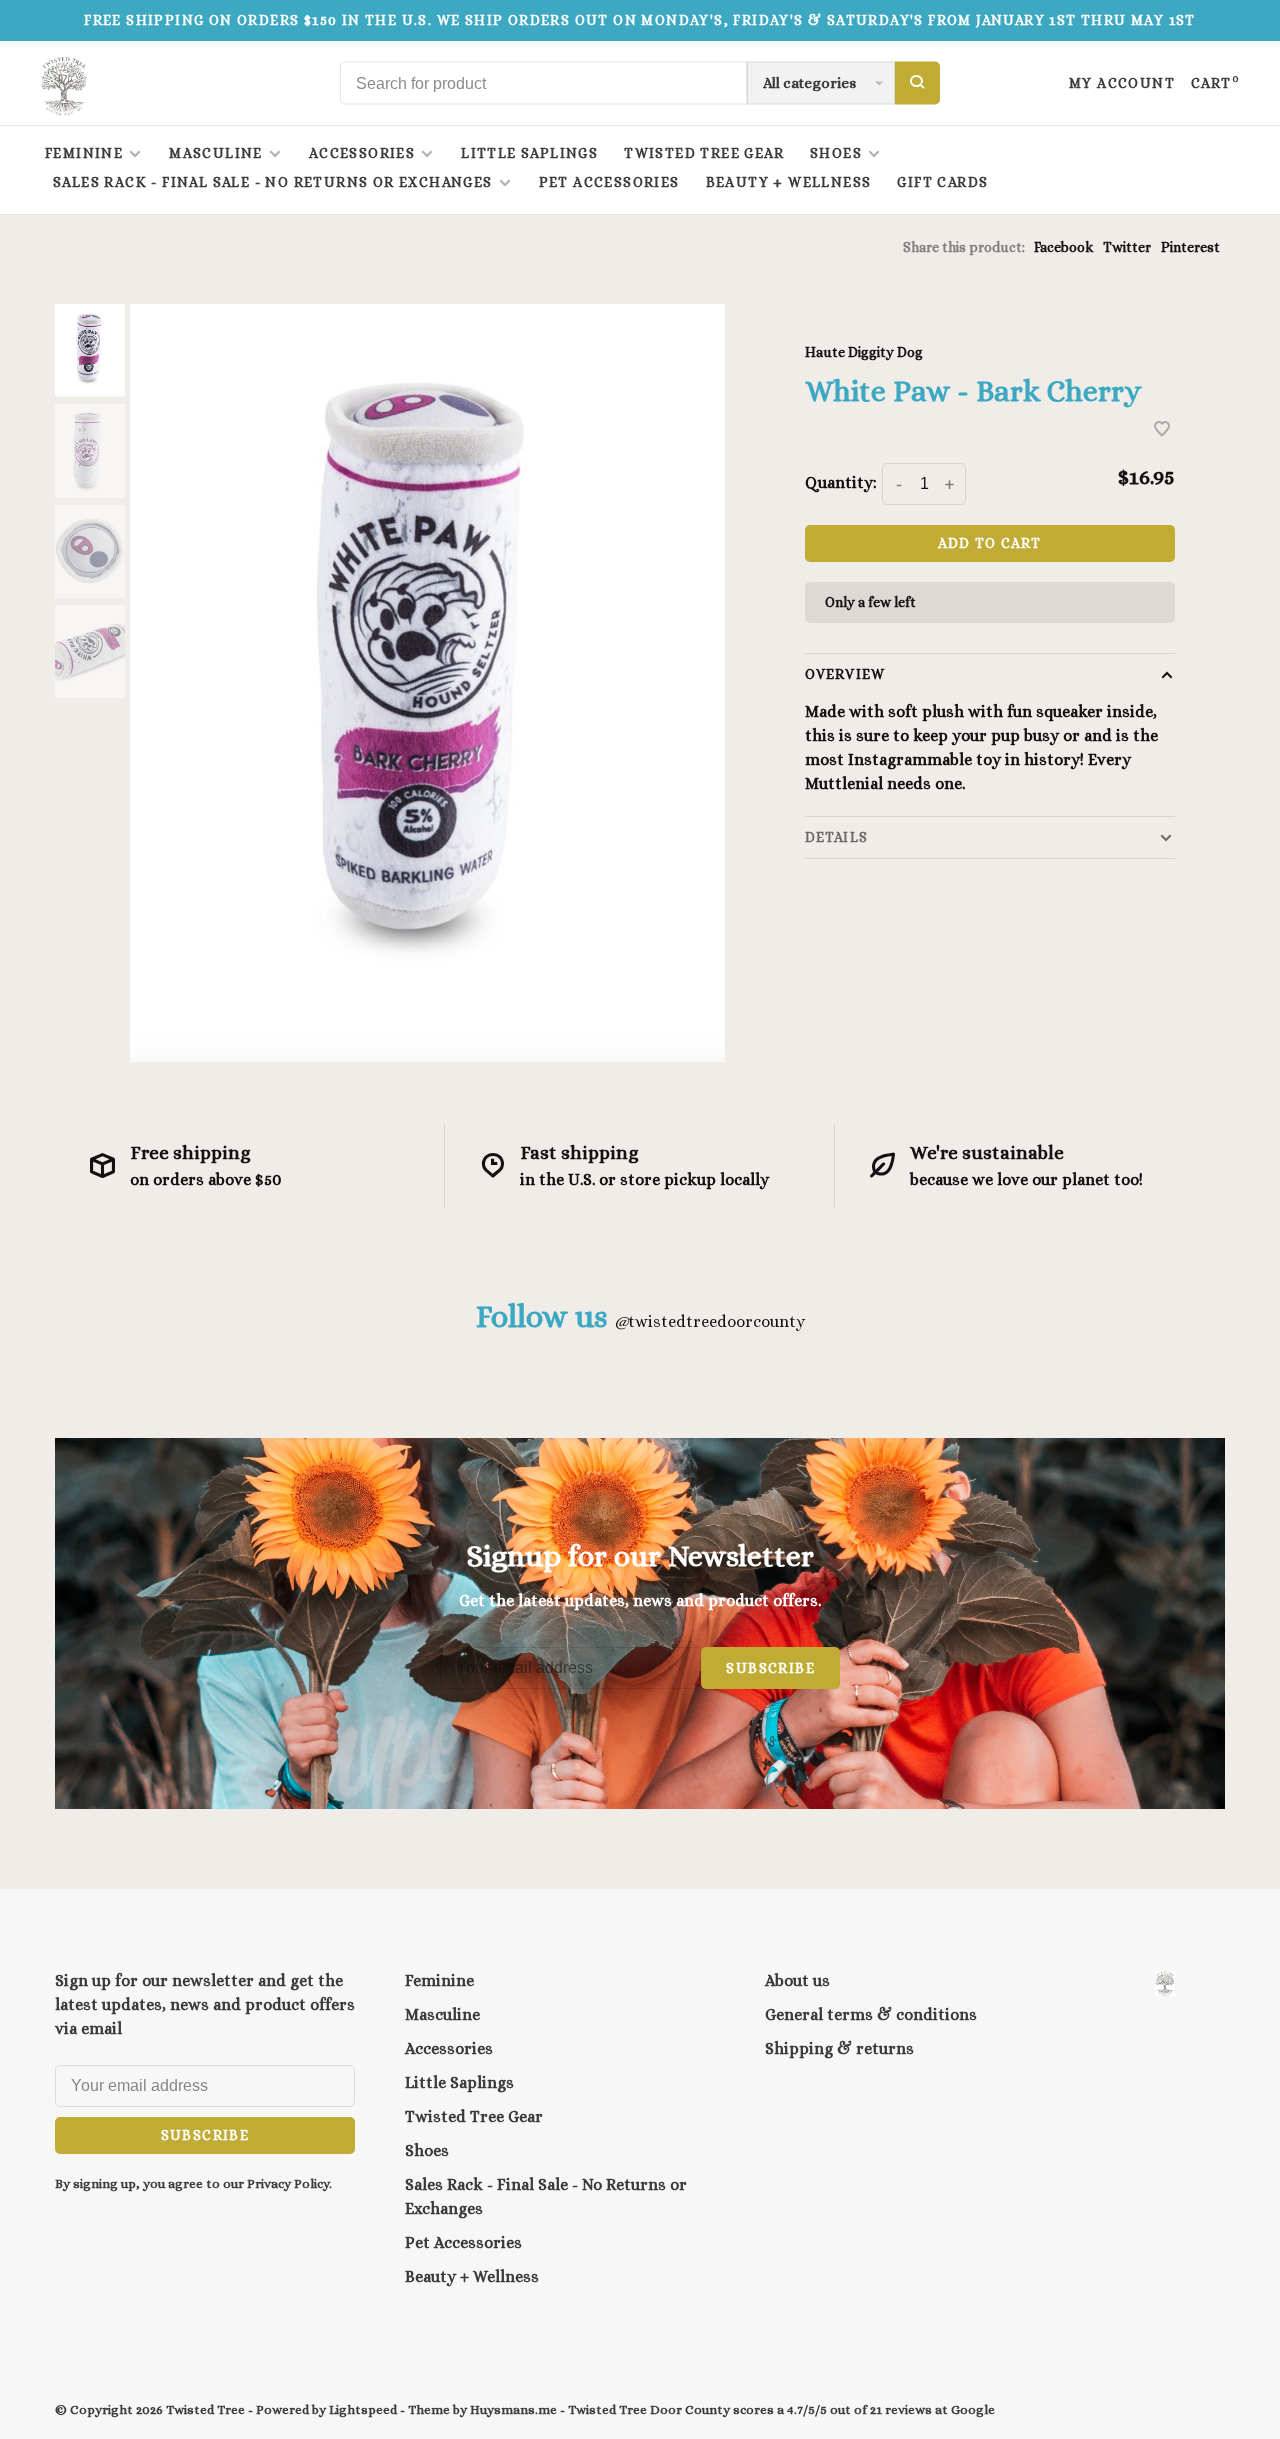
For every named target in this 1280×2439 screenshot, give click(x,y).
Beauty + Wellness (789, 182)
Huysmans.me (515, 2409)
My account (1122, 83)
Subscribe (770, 1668)
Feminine (84, 153)
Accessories (362, 153)
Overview (845, 674)
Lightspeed (363, 2409)
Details (836, 837)
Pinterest (1190, 247)
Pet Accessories (609, 182)
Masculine (216, 153)
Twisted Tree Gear (704, 153)
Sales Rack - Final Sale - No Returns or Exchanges (273, 182)
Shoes (836, 153)
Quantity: (841, 482)
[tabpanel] (427, 683)
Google (973, 2409)
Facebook (1063, 247)
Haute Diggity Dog (864, 352)
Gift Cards (942, 182)
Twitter (1127, 247)
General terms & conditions (871, 2014)
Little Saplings (529, 153)
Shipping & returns (839, 2048)
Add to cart (989, 543)
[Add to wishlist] (1162, 430)
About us (797, 1980)
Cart (1215, 83)
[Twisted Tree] (1165, 1983)
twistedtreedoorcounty (709, 1321)
